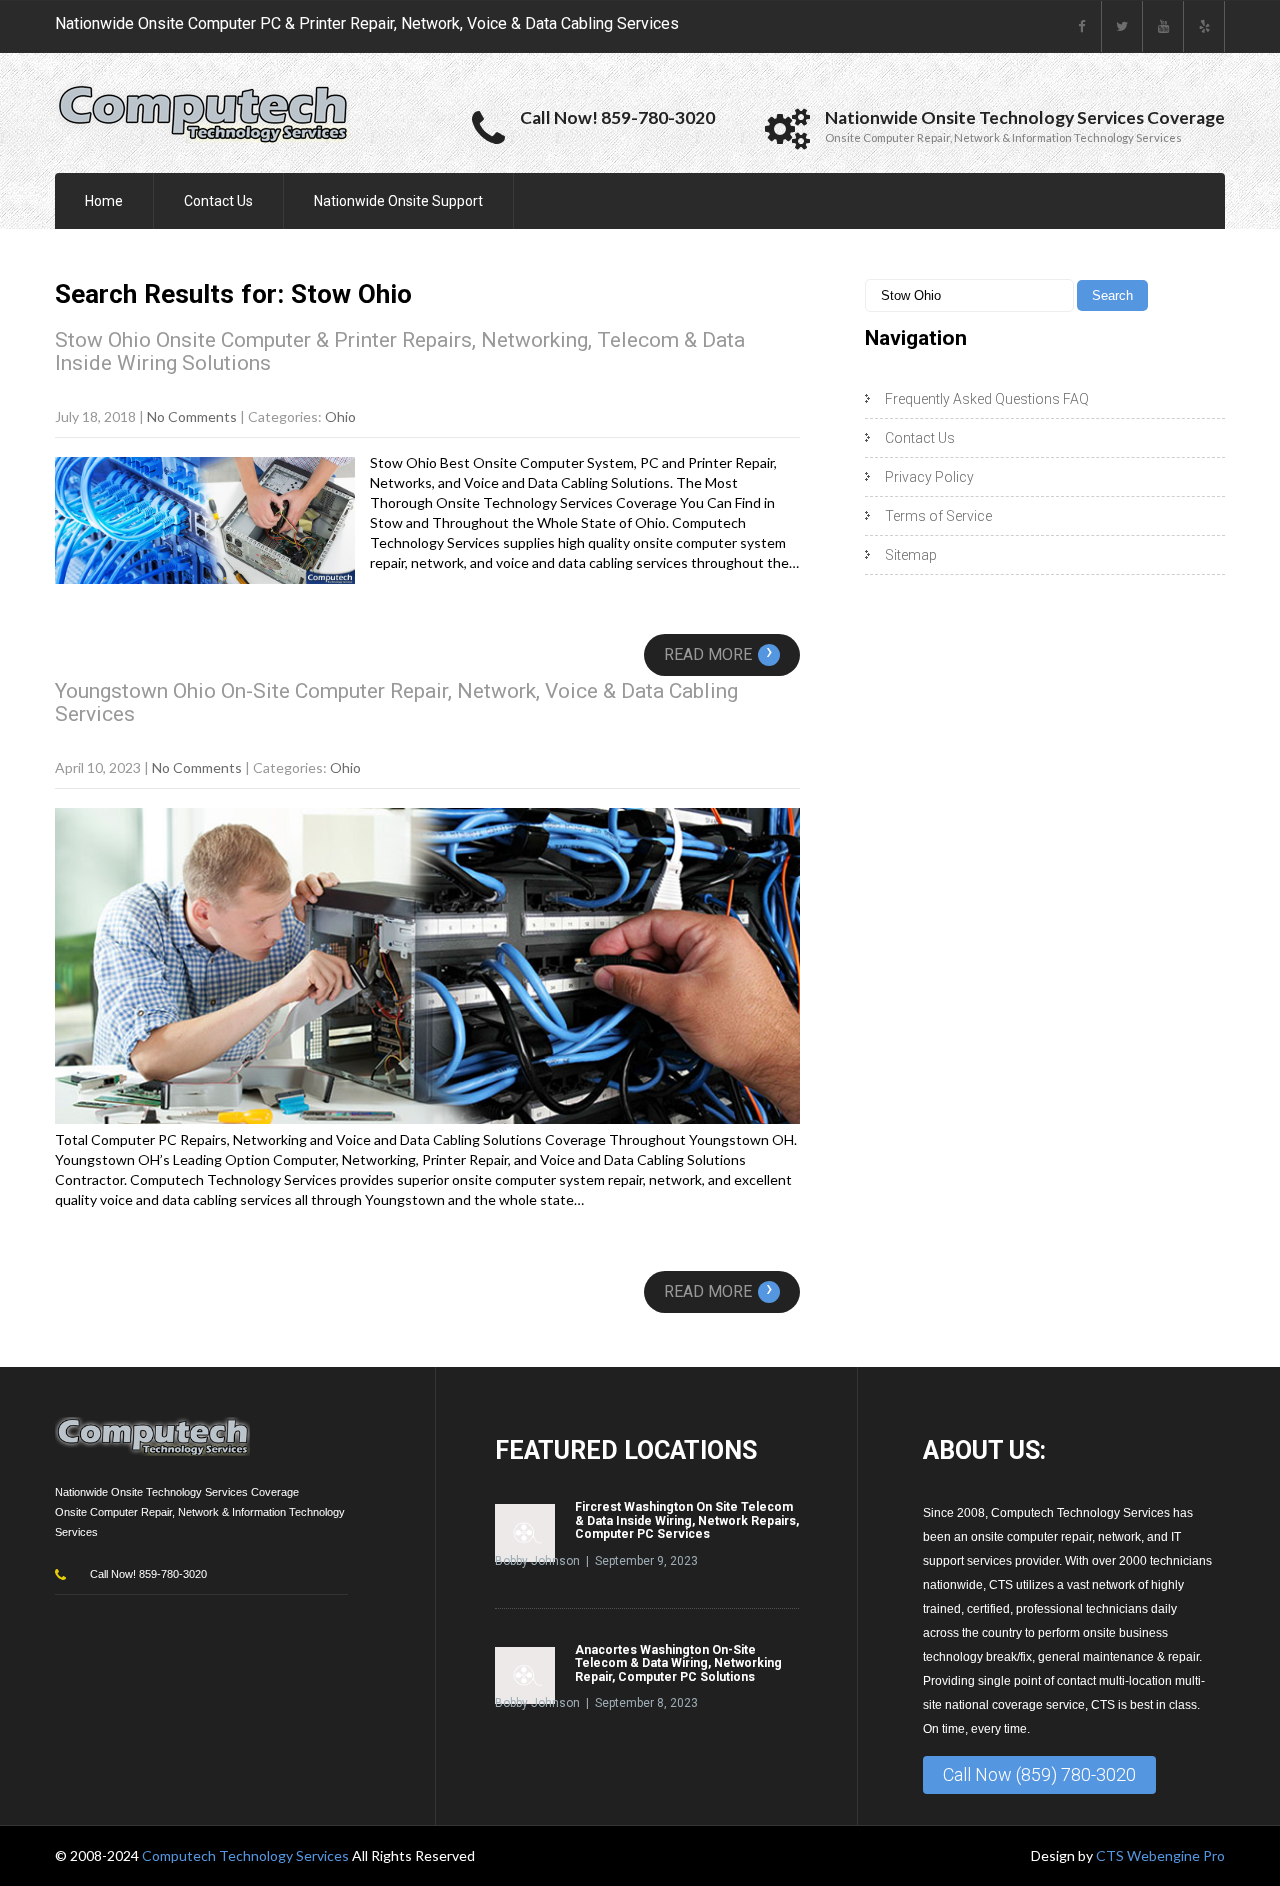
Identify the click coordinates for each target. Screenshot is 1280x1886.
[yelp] (1204, 26)
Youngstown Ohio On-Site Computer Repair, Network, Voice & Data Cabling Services (396, 702)
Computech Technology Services (247, 1855)
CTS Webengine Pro (1160, 1855)
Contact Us (218, 201)
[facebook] (1081, 26)
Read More (718, 654)
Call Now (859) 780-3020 (1039, 1774)
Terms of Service (938, 516)
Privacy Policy (929, 477)
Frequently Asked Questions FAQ (987, 399)
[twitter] (1122, 26)
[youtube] (1163, 26)
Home (104, 201)
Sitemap (911, 555)
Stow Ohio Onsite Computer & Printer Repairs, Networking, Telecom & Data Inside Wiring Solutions (400, 351)
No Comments (192, 416)
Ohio (340, 416)
